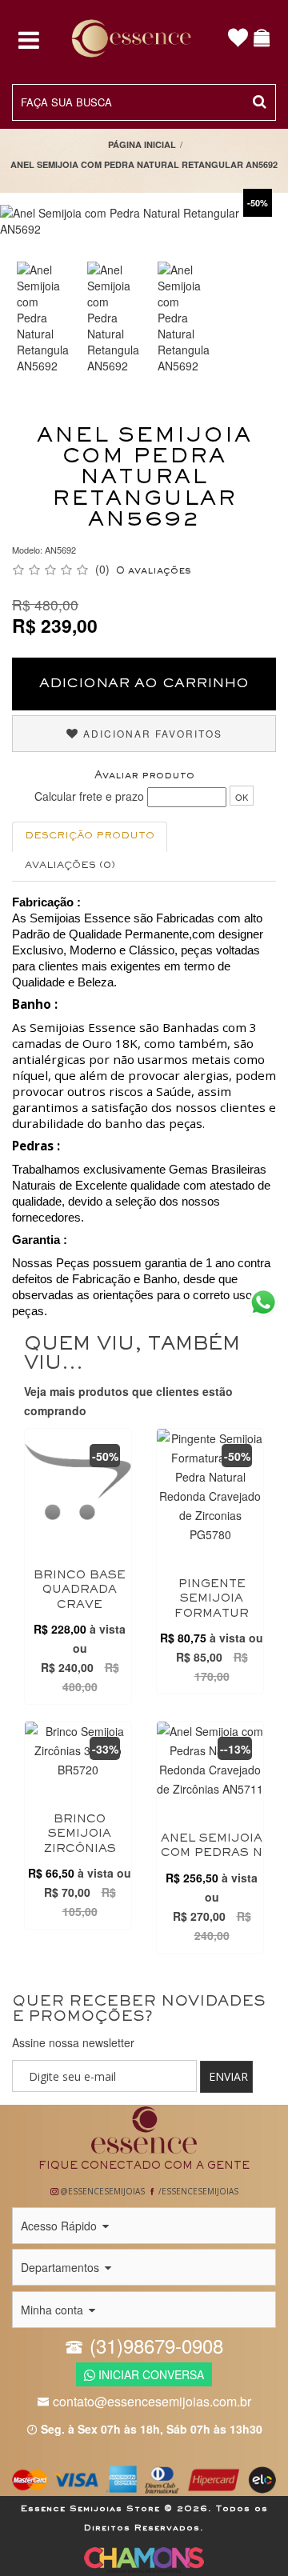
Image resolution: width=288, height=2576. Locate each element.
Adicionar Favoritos (151, 733)
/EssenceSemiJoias (197, 2191)
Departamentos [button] (62, 2267)
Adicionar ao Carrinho (144, 684)
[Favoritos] (238, 40)
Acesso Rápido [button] (60, 2226)
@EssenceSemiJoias (102, 2191)
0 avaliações (154, 571)
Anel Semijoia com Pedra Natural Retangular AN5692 (144, 164)
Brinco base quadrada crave (80, 1590)
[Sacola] (262, 40)
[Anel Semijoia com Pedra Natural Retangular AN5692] (43, 318)
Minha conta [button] (54, 2310)
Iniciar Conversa (150, 2374)
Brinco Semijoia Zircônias (80, 1834)
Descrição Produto (90, 836)
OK (242, 797)
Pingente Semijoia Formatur (212, 1599)
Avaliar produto (144, 776)
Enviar (228, 2076)
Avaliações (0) (70, 866)
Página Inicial (142, 144)
